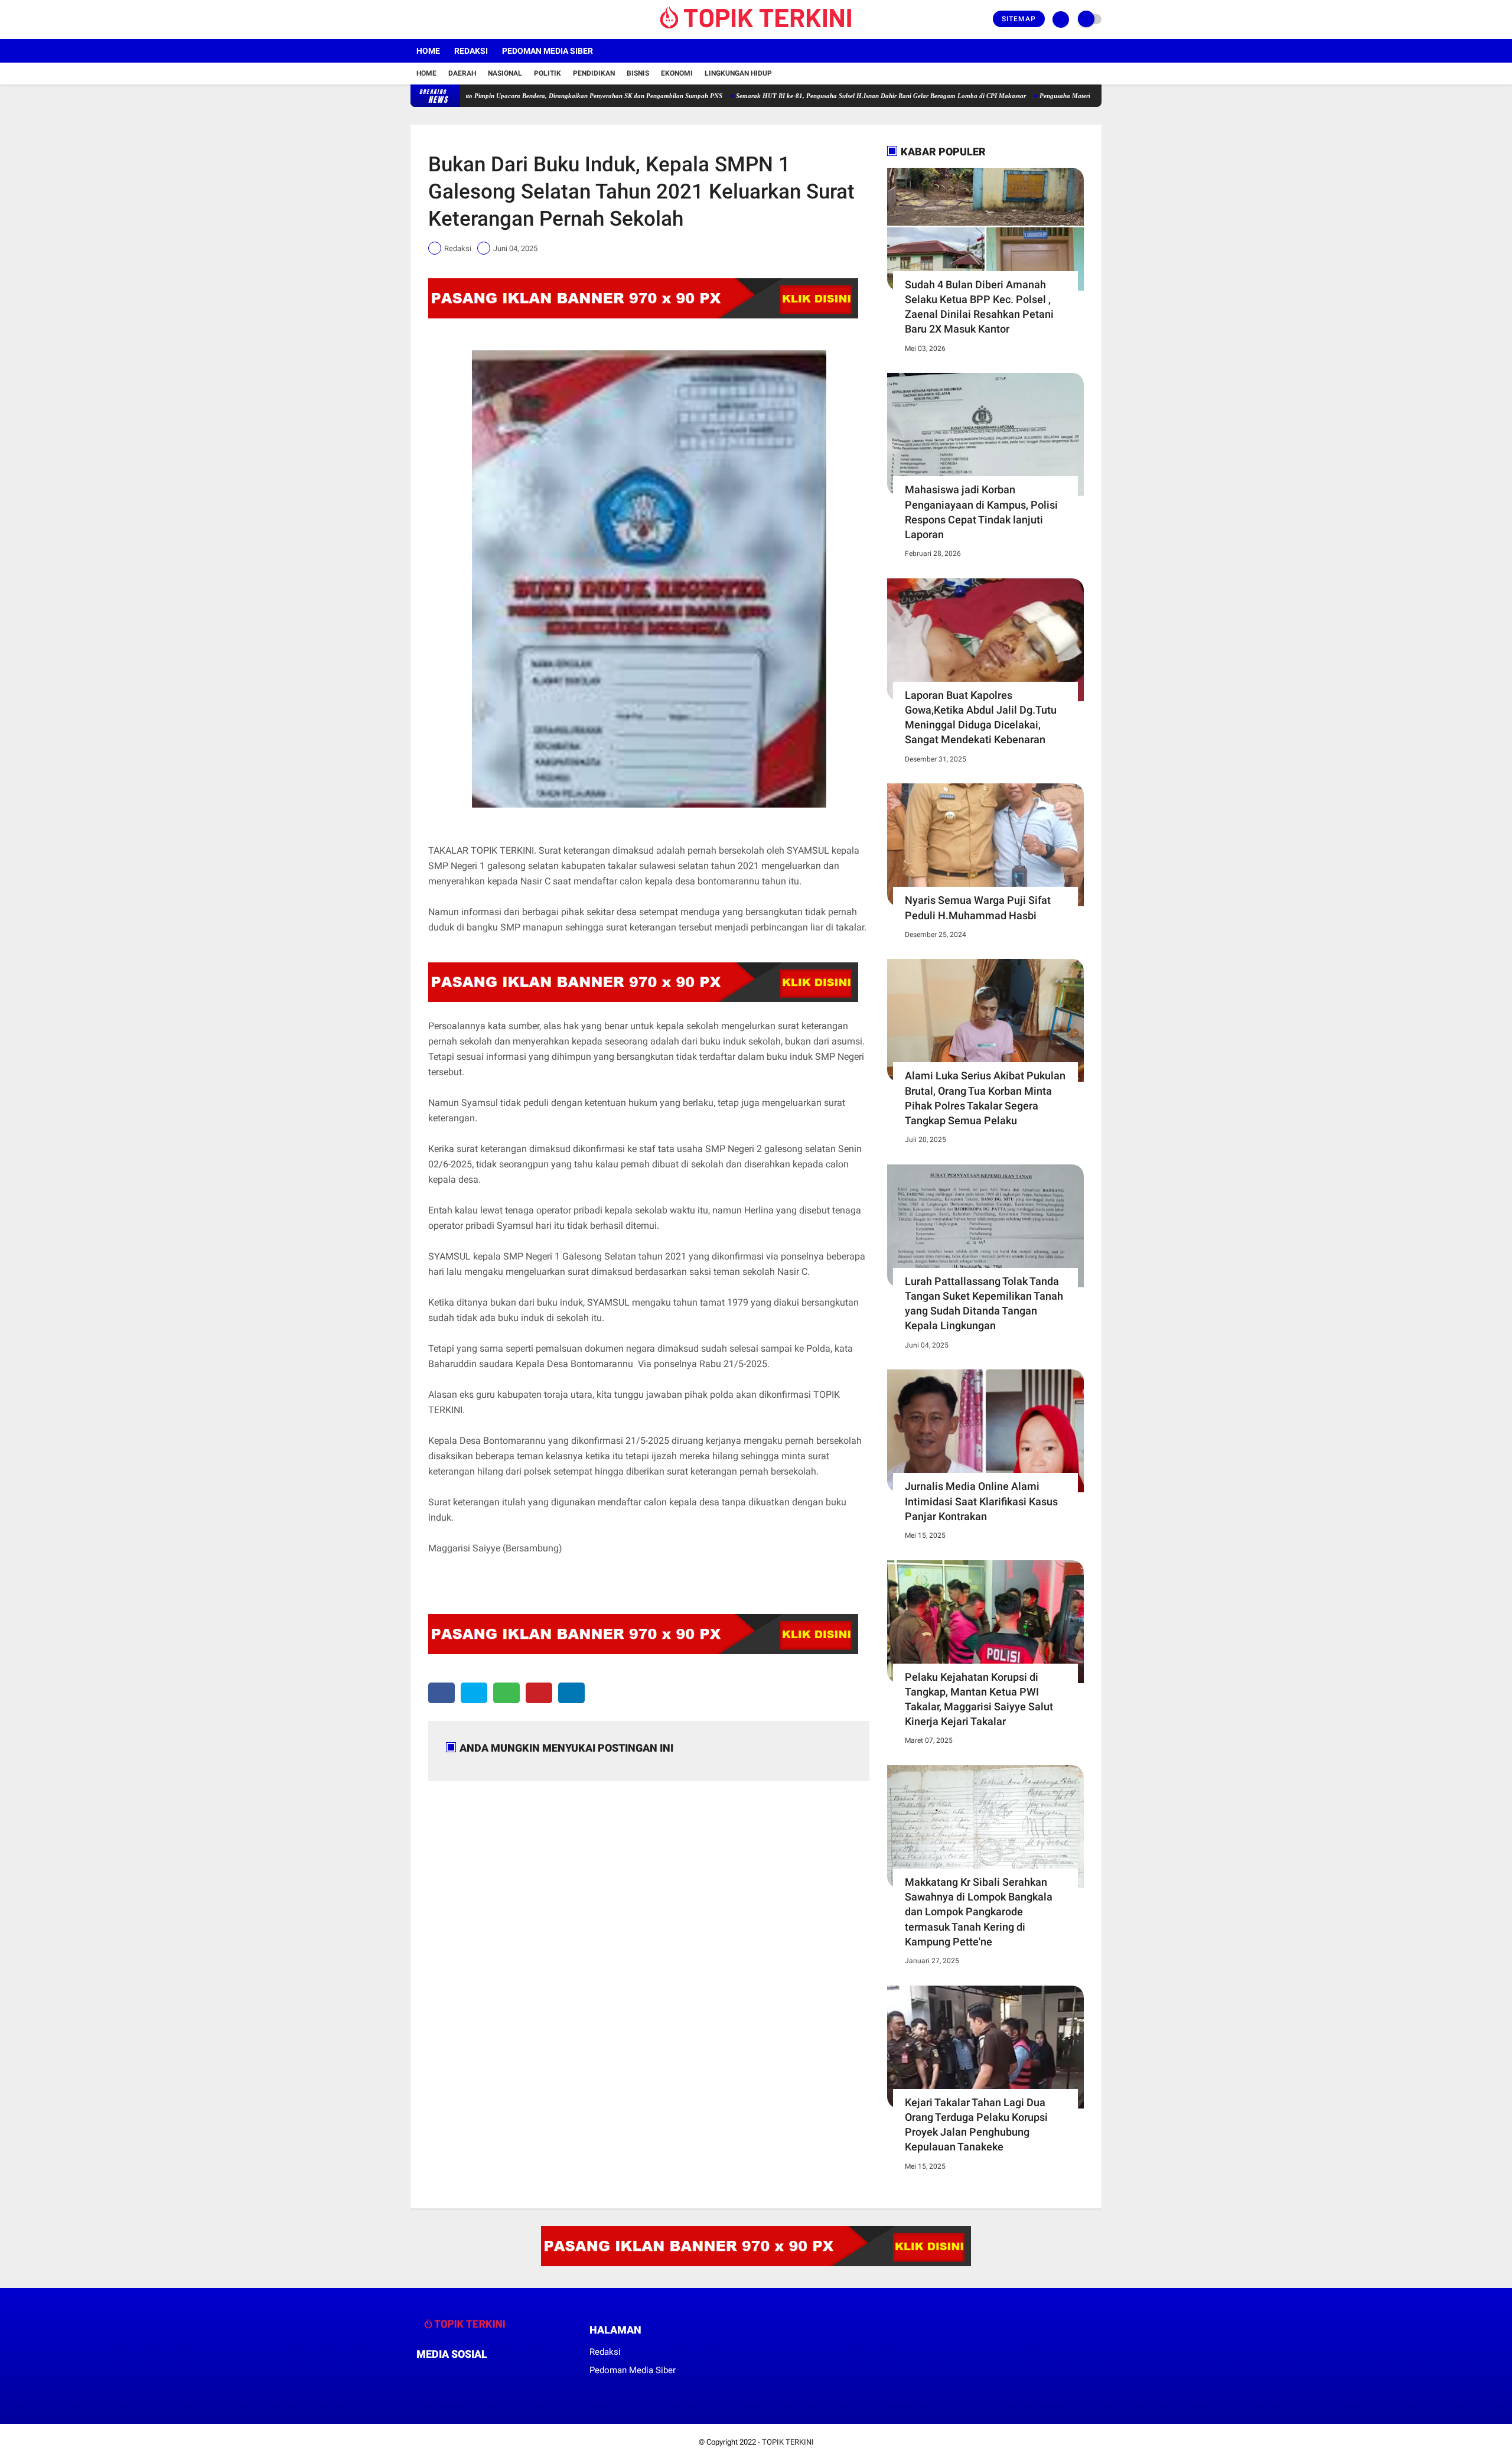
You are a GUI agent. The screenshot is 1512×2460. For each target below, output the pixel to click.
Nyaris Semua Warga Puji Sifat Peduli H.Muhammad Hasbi (978, 907)
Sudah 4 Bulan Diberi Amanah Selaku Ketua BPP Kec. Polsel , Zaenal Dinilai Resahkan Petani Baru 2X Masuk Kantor (979, 307)
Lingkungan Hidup (738, 73)
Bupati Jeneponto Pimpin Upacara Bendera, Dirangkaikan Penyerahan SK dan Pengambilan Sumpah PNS (498, 96)
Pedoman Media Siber (548, 51)
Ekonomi (677, 73)
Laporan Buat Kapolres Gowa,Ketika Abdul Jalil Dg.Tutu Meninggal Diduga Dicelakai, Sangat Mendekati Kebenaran (981, 717)
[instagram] (446, 19)
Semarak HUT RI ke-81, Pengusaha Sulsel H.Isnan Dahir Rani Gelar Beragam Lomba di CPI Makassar (806, 96)
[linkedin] (571, 1693)
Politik (548, 73)
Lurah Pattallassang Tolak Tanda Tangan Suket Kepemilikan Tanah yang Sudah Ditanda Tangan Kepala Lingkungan (984, 1304)
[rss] (532, 2376)
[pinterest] (539, 1693)
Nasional (505, 73)
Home (428, 51)
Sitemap (1019, 19)
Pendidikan (594, 73)
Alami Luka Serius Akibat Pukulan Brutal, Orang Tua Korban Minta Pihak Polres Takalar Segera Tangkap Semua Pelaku (985, 1098)
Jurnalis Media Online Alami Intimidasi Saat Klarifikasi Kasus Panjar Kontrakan (981, 1501)
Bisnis (638, 73)
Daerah (462, 73)
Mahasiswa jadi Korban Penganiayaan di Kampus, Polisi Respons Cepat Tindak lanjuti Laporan (981, 512)
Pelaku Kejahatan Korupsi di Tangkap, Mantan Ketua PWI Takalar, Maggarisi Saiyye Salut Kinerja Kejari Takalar (979, 1699)
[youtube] (462, 19)
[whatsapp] (506, 1693)
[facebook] (414, 19)
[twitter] (430, 19)
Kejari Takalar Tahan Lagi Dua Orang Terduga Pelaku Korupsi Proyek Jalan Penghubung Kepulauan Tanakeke (976, 2125)
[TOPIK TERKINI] (756, 32)
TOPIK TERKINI (788, 2442)
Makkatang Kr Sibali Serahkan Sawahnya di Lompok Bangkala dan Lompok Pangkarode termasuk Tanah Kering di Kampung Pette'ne (979, 1912)
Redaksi (471, 51)
